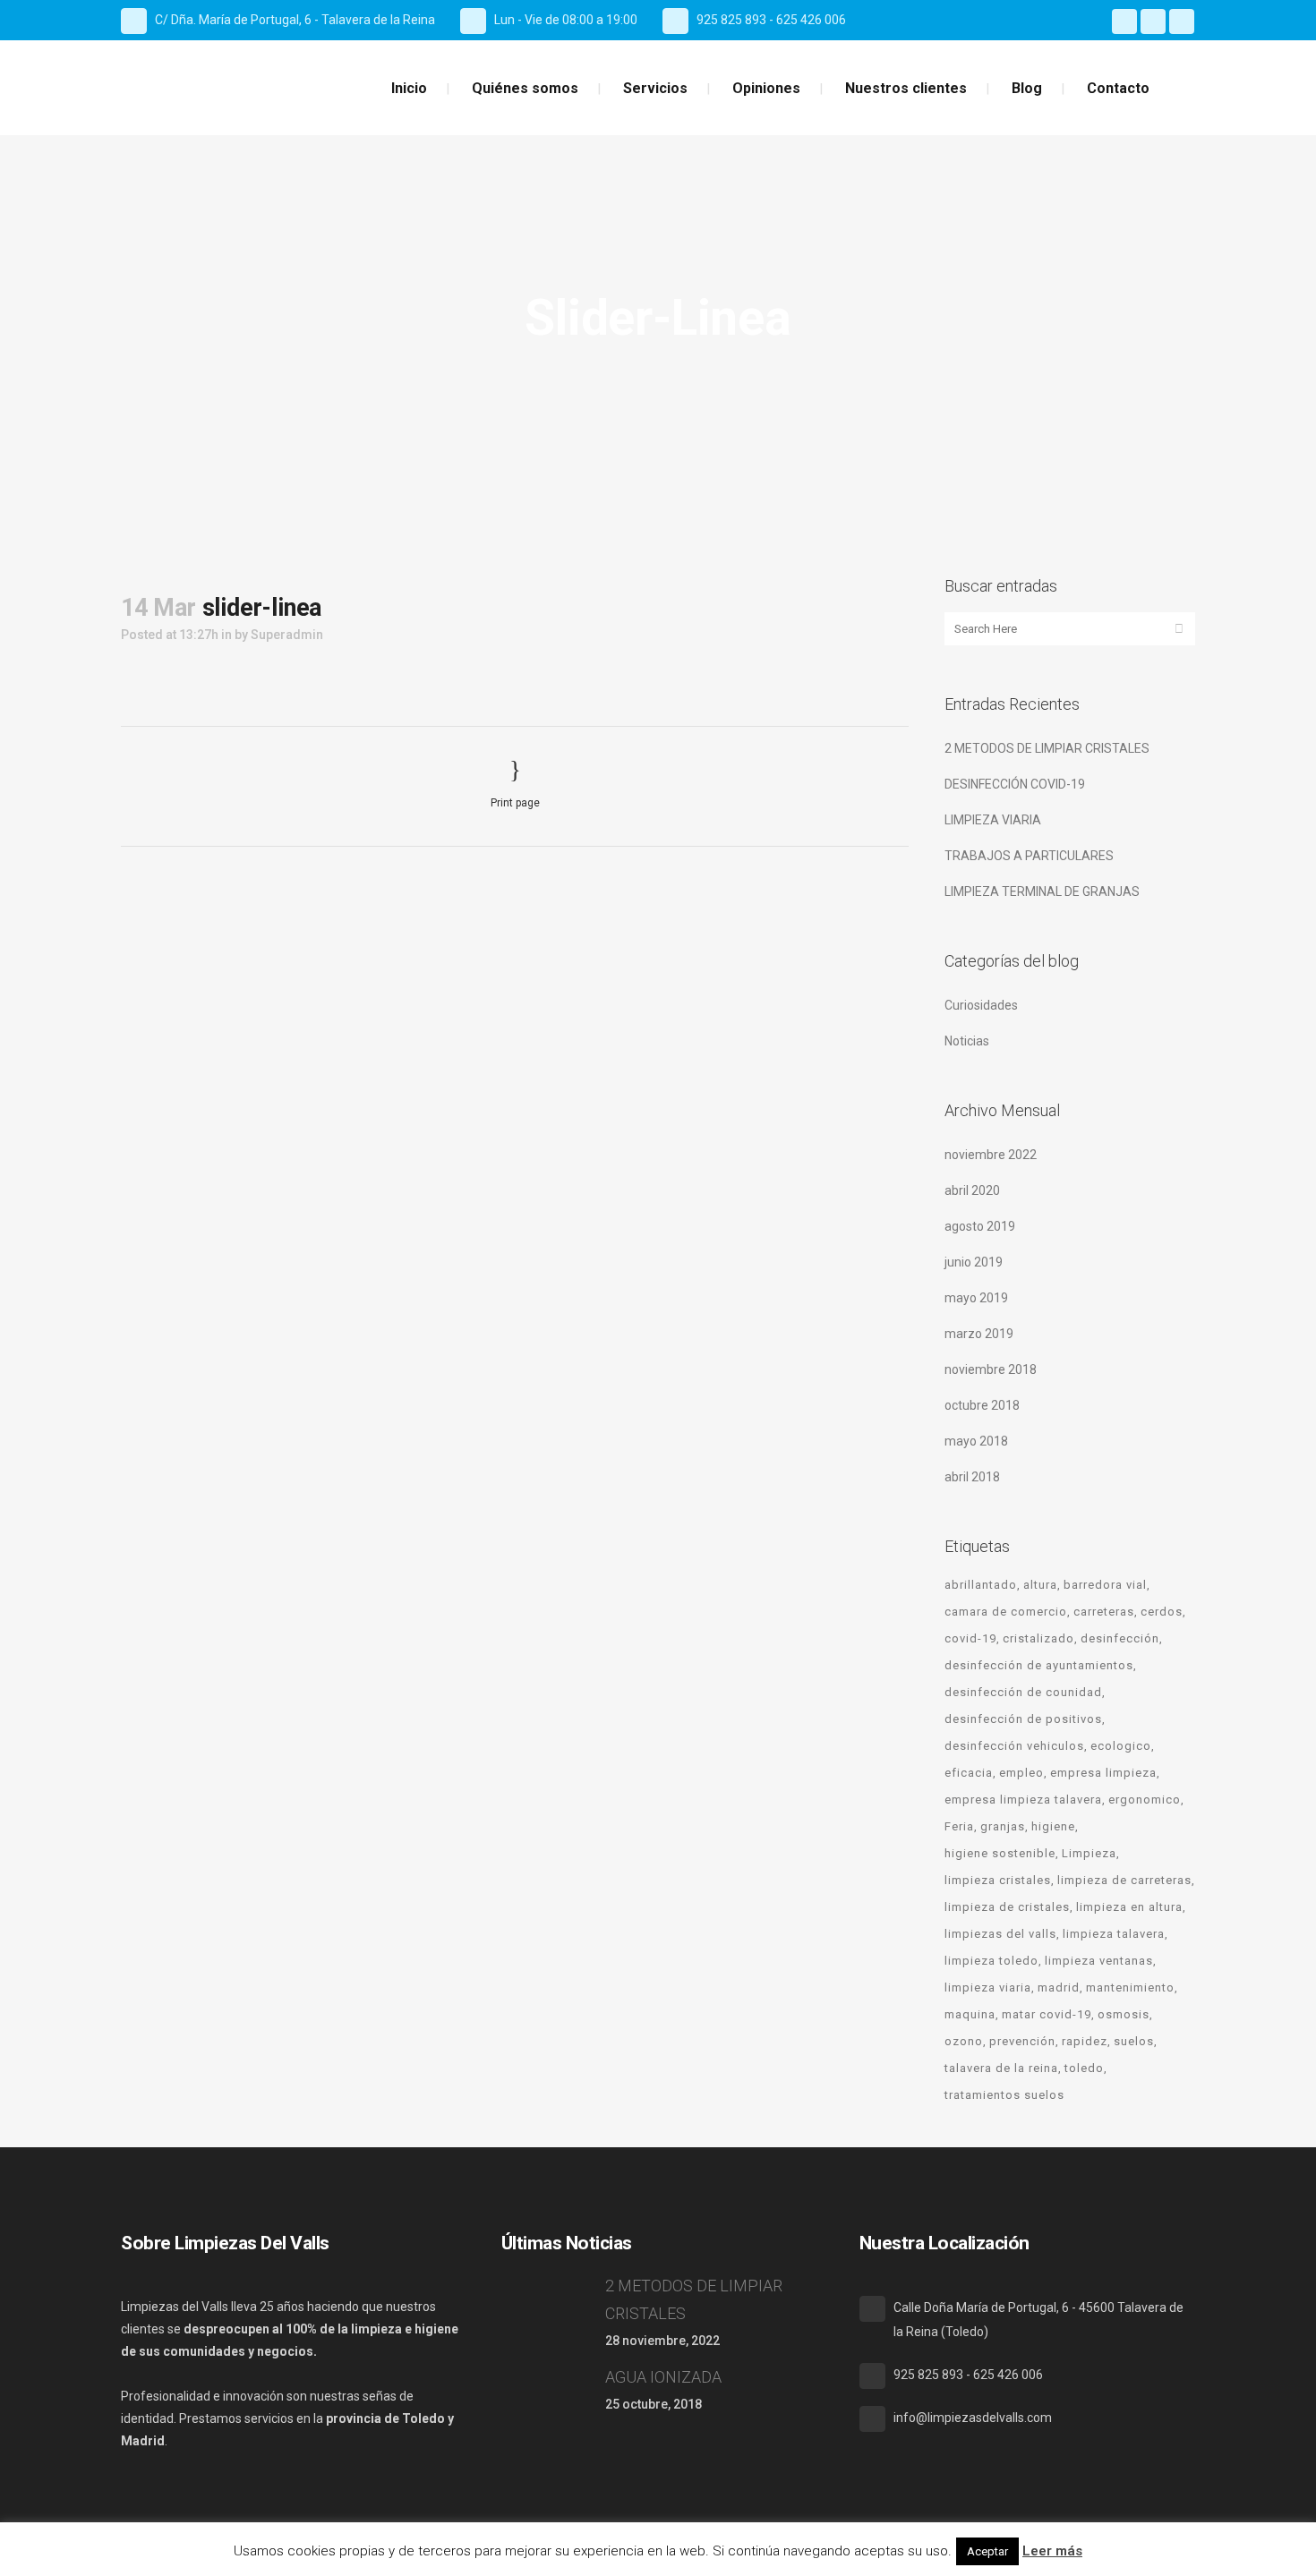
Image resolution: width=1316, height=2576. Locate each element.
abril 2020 (972, 1190)
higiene (1053, 1826)
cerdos (1162, 1612)
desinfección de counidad (1023, 1692)
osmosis (1124, 2014)
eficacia (969, 1773)
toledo (1084, 2068)
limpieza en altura (1129, 1907)
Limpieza (1089, 1853)
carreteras (1104, 1612)
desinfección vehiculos (1014, 1746)
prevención (1022, 2041)
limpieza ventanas (1099, 1961)
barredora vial (1105, 1585)
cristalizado (1038, 1638)
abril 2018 (972, 1477)
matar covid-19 (1047, 2014)
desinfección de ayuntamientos (1039, 1665)
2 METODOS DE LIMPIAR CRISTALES (1047, 748)
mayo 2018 (976, 1441)
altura (1040, 1585)
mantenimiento (1130, 1987)
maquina (970, 2014)
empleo (1021, 1773)
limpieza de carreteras (1124, 1880)
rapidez (1085, 2041)
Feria (959, 1826)
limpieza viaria (988, 1987)
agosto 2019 (980, 1226)
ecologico (1121, 1746)
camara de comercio (1006, 1612)
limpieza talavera (1114, 1934)
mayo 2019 (976, 1298)
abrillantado (981, 1585)
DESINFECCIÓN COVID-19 (1015, 784)
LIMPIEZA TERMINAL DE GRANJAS (1042, 891)
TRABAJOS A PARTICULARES (1029, 856)
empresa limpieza (1103, 1773)
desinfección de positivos (1023, 1719)
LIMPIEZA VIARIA (993, 820)
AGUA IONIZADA (663, 2377)
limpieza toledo (991, 1961)
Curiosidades (981, 1005)
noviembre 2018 (991, 1369)
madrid (1059, 1987)
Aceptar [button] (987, 2551)
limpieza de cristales (1007, 1907)
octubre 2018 (982, 1405)
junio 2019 (974, 1262)
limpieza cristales (998, 1880)
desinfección (1120, 1638)
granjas (1003, 1826)
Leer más (1052, 2551)
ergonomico (1145, 1800)
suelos (1134, 2041)
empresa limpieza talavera (1023, 1800)
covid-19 (970, 1638)
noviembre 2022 (991, 1155)
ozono (964, 2041)
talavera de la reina (1001, 2068)
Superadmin (287, 635)
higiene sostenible (1000, 1853)
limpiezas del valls (1000, 1934)
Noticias (967, 1041)
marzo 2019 (979, 1334)
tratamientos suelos (1004, 2095)
